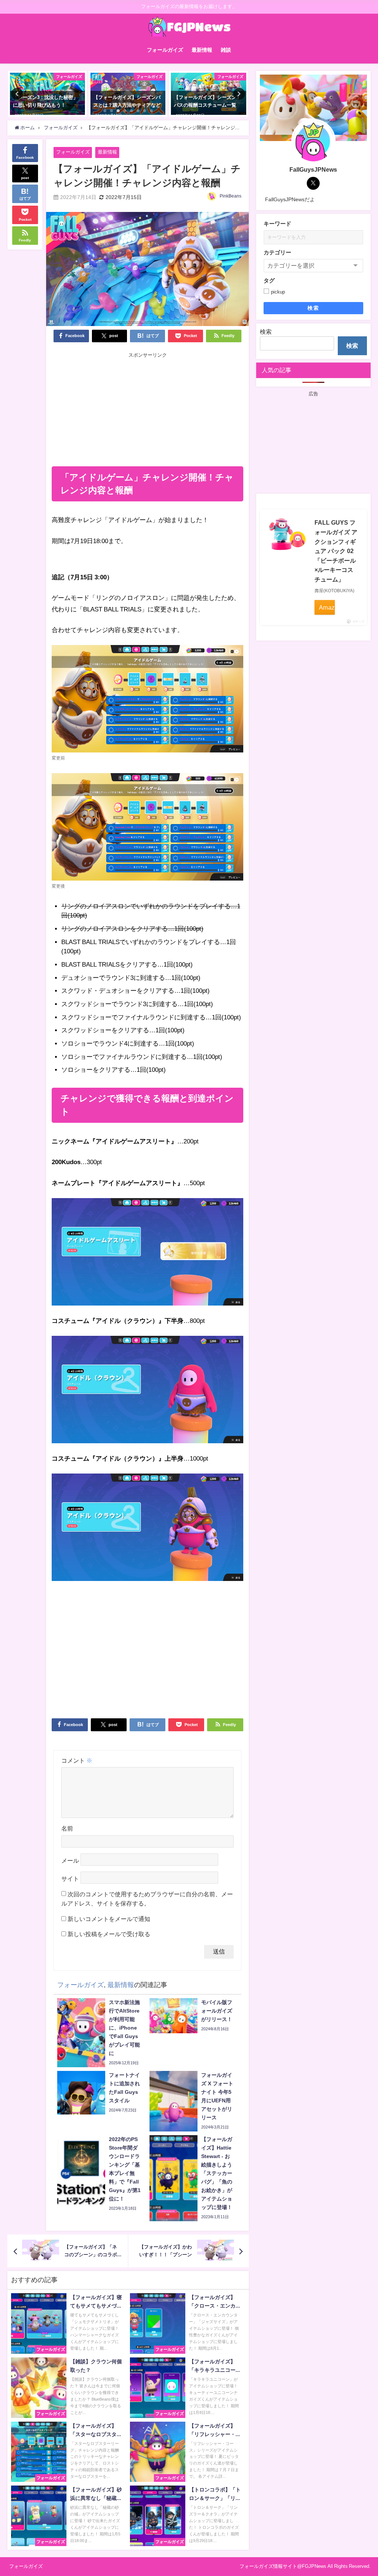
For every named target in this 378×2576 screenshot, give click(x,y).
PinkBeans (231, 196)
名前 (67, 1828)
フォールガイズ (165, 50)
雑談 (226, 50)
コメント (77, 1760)
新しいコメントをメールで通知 (109, 1919)
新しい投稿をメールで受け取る (109, 1934)
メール (70, 1860)
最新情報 (202, 50)
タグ (269, 280)
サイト (70, 1879)
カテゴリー (277, 252)
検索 (313, 308)
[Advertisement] (148, 411)
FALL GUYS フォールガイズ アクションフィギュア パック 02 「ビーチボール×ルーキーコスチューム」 (336, 551)
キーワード (277, 224)
